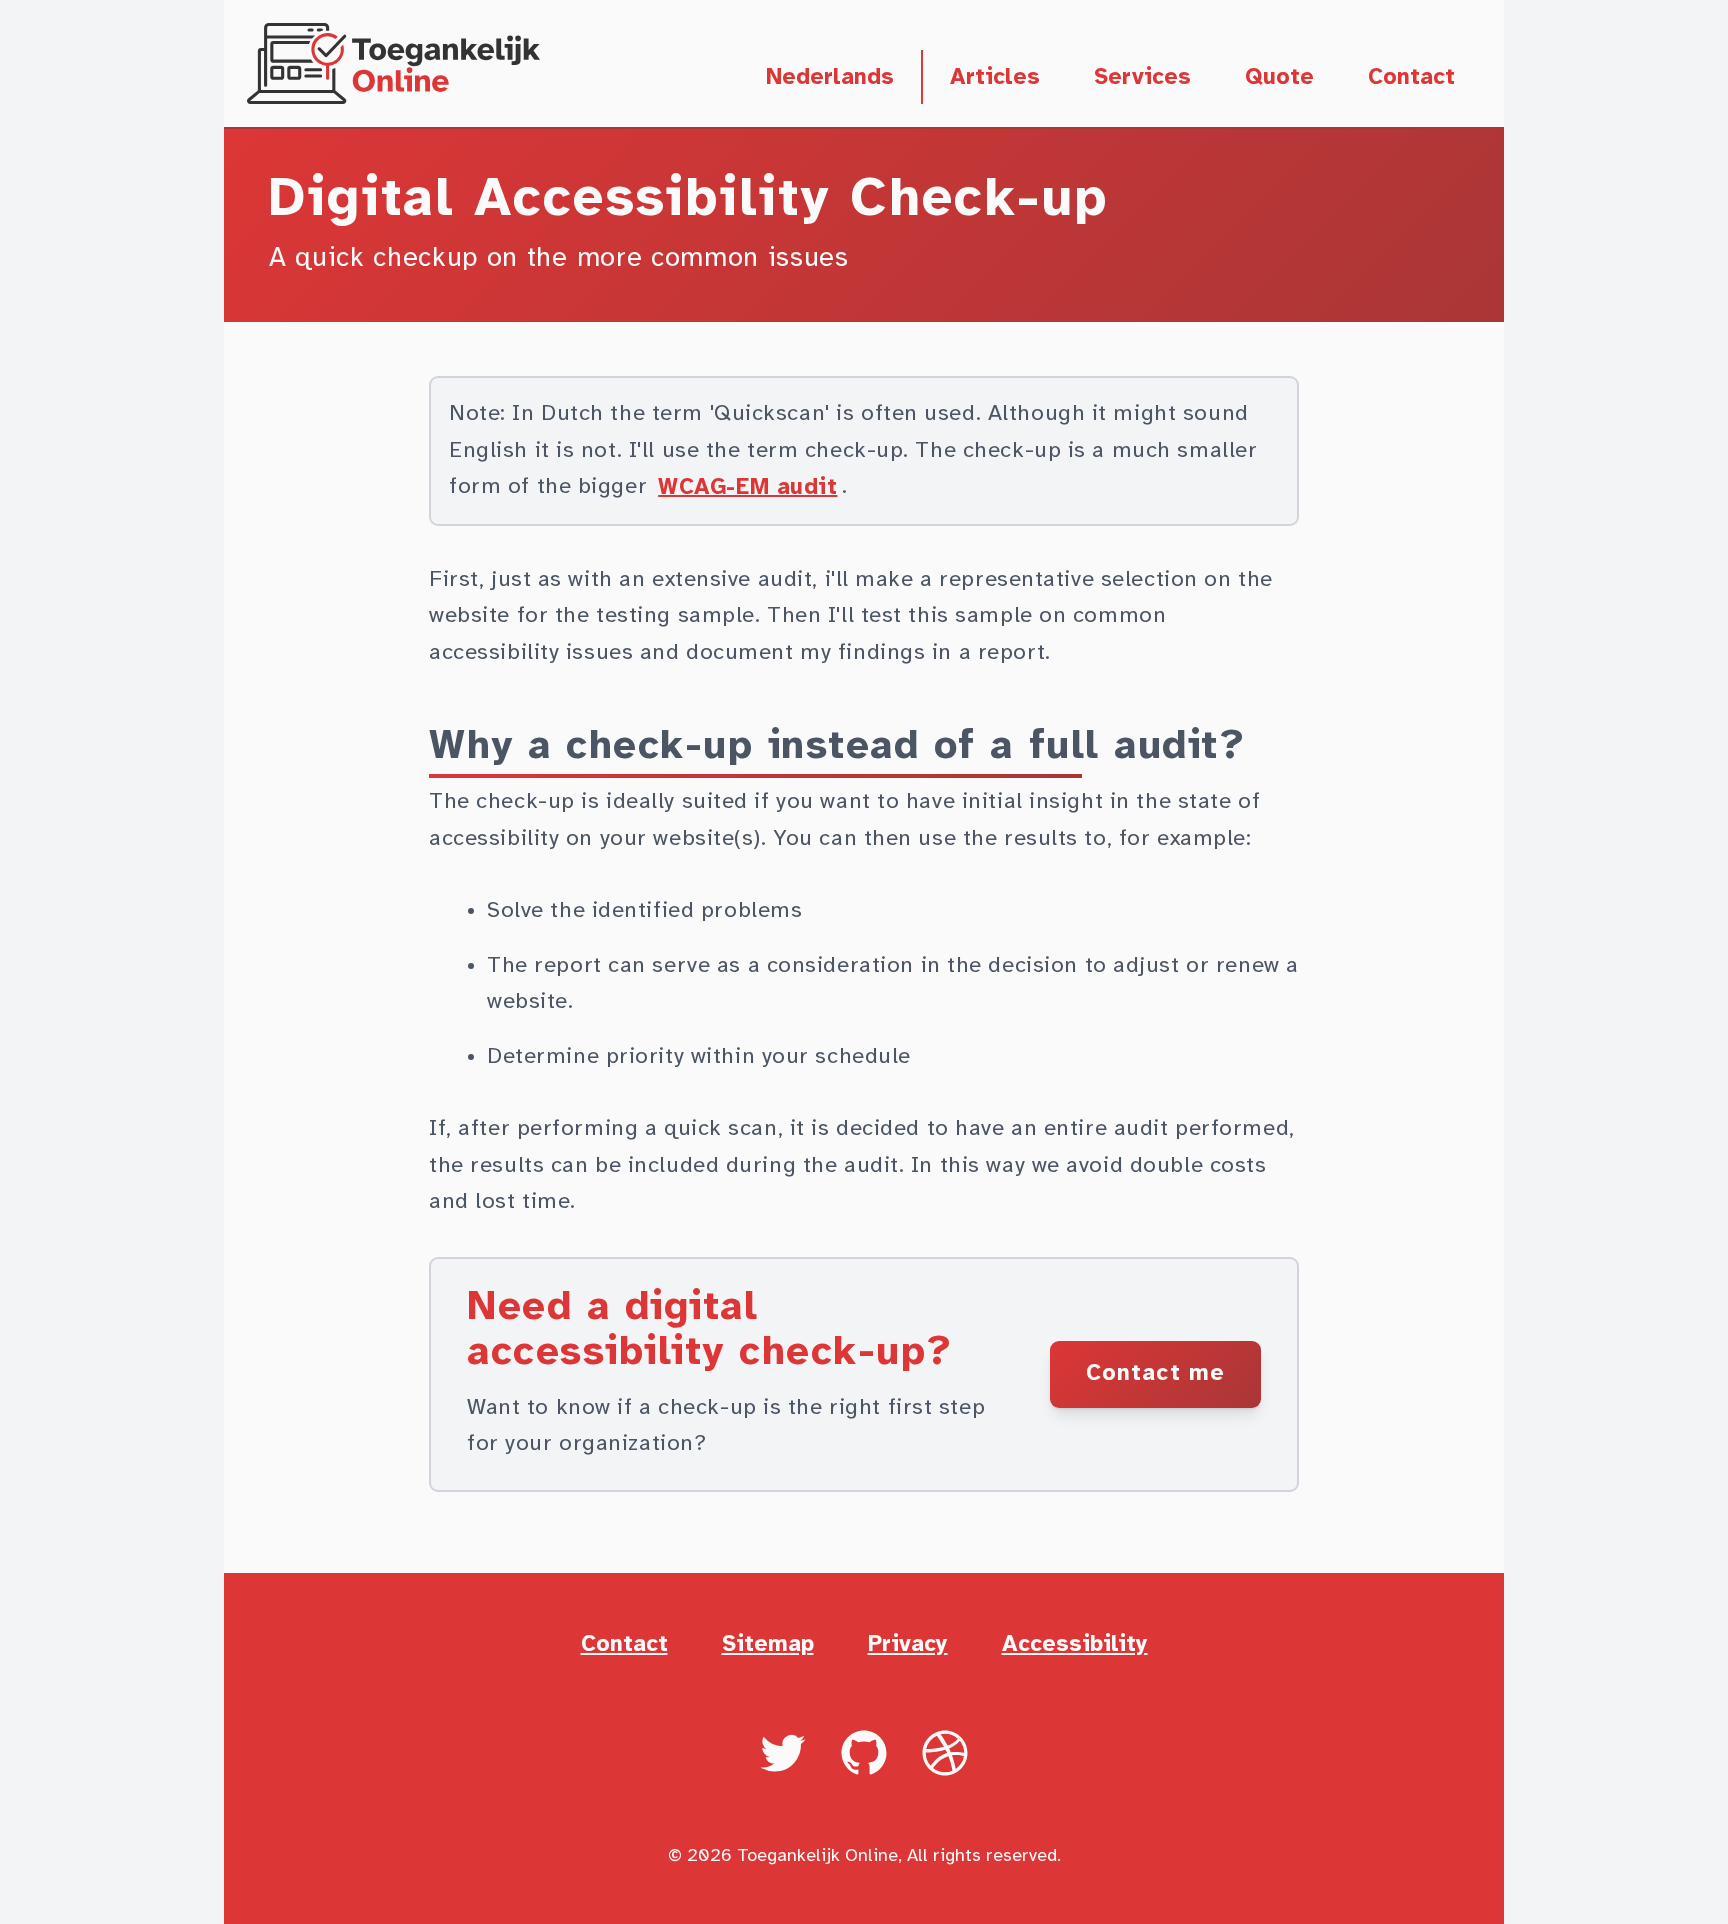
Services (1142, 77)
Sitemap (768, 1645)
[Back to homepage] (394, 64)
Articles (995, 77)
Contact (1411, 77)
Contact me (1155, 1374)
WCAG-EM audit (747, 487)
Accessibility (1075, 1645)
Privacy (908, 1645)
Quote (1279, 77)
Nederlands (831, 76)
